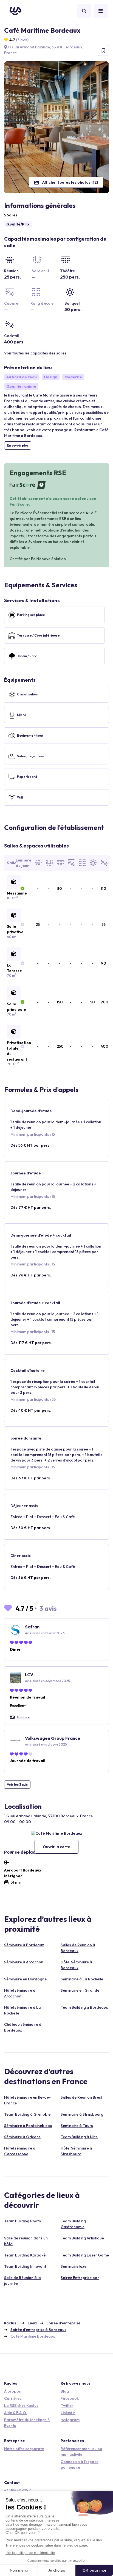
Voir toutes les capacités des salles (35, 353)
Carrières (13, 2398)
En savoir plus (18, 445)
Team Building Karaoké (25, 2255)
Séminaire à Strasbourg (82, 2114)
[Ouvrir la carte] (56, 1833)
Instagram (70, 2420)
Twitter (67, 2406)
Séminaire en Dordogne (25, 1979)
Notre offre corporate (24, 2449)
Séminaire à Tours (77, 2126)
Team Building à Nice (79, 2137)
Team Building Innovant (25, 2266)
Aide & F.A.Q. (16, 2413)
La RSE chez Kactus (21, 2406)
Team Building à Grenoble (27, 2114)
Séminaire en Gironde (80, 1990)
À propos (12, 2391)
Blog (65, 2391)
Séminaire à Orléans (22, 2137)
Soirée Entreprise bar (80, 2278)
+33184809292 (17, 2490)
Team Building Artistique (82, 2238)
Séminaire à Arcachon (24, 1962)
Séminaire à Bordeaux (24, 1945)
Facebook (70, 2398)
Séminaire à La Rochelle (82, 1979)
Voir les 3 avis (17, 1784)
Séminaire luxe (74, 2266)
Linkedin (68, 2413)
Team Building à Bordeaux (84, 2007)
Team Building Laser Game (85, 2255)
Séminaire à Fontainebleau (28, 2126)
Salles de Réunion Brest (81, 2097)
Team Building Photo (23, 2221)
